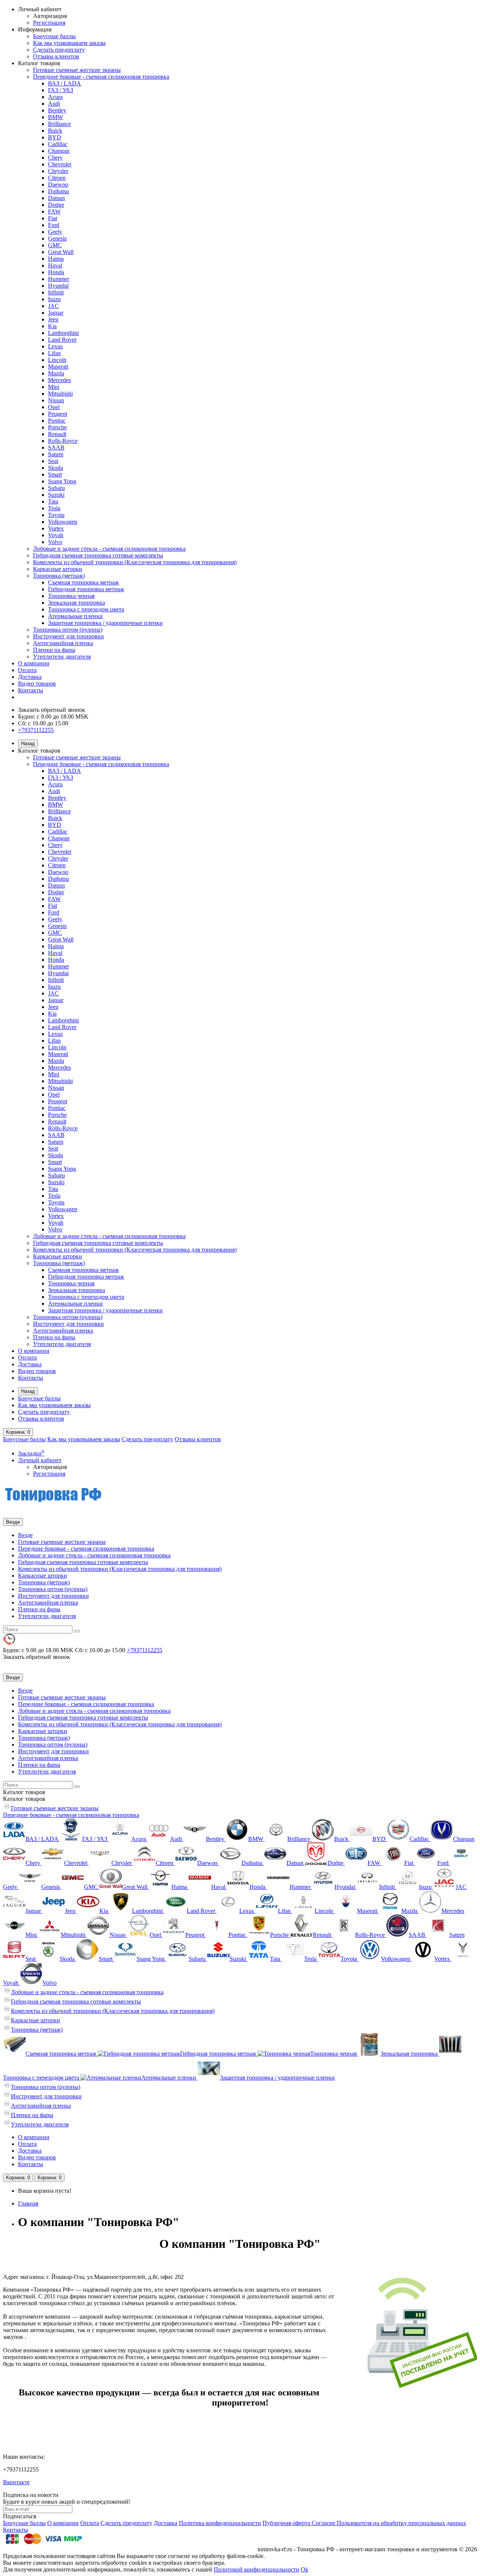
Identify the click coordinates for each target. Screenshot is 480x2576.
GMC (55, 245)
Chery (55, 158)
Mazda (56, 373)
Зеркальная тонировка (76, 603)
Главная (28, 2203)
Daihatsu (58, 191)
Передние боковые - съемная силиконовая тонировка (101, 77)
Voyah (56, 535)
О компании (34, 663)
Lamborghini (63, 333)
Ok (304, 2569)
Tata (53, 501)
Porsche (57, 427)
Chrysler (58, 171)
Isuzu (54, 299)
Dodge (56, 205)
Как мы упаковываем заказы (69, 43)
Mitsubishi (60, 394)
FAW (54, 211)
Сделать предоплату (59, 50)
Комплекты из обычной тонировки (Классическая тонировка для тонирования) (135, 562)
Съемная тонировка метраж (83, 582)
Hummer (58, 279)
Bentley (57, 110)
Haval (55, 265)
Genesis (57, 238)
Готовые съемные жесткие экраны (77, 70)
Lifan (54, 353)
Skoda (55, 468)
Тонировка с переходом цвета (86, 609)
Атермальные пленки (75, 616)
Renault (57, 434)
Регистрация (49, 23)
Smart (55, 474)
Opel (54, 407)
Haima (56, 259)
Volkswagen (63, 522)
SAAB (56, 448)
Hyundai (58, 286)
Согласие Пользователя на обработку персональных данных (389, 2523)
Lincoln (57, 360)
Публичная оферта (287, 2523)
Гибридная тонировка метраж (86, 589)
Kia (52, 326)
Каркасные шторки (58, 569)
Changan (59, 151)
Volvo (55, 542)
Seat (53, 461)
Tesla (54, 508)
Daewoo (58, 185)
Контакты (31, 690)
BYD (55, 137)
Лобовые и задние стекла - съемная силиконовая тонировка (109, 549)
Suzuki (56, 495)
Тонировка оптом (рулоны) (68, 630)
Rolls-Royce (63, 441)
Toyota (56, 515)
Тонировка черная (71, 596)
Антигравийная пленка (63, 643)
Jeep (53, 319)
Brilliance (59, 124)
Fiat (52, 218)
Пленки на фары (54, 650)
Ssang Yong (62, 481)
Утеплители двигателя (62, 657)
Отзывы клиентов (56, 56)
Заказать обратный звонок (52, 710)
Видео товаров (37, 684)
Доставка (30, 677)
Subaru (56, 488)
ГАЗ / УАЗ (61, 90)
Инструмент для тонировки (68, 636)
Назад (28, 743)
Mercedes (59, 380)
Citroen (57, 178)
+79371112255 (36, 730)
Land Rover (62, 340)
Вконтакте (16, 2482)
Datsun (56, 198)
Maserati (58, 367)
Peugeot (58, 414)
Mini (54, 387)
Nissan (56, 400)
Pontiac (57, 421)
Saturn (56, 454)
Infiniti (56, 292)
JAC (53, 306)
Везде (25, 1535)
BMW (55, 117)
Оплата (27, 670)
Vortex (56, 528)
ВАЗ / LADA (64, 83)
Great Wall (61, 252)
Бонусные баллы (54, 36)
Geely (55, 232)
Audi (54, 104)
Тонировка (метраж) (59, 576)
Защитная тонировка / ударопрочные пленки (105, 623)
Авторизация (50, 16)
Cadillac (58, 144)
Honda (56, 272)
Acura (55, 97)
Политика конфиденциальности (220, 2523)
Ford (54, 225)
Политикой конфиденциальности (256, 2569)
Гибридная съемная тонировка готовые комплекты (98, 555)
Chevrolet (60, 164)
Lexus (55, 346)
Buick (55, 131)
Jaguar (56, 313)
